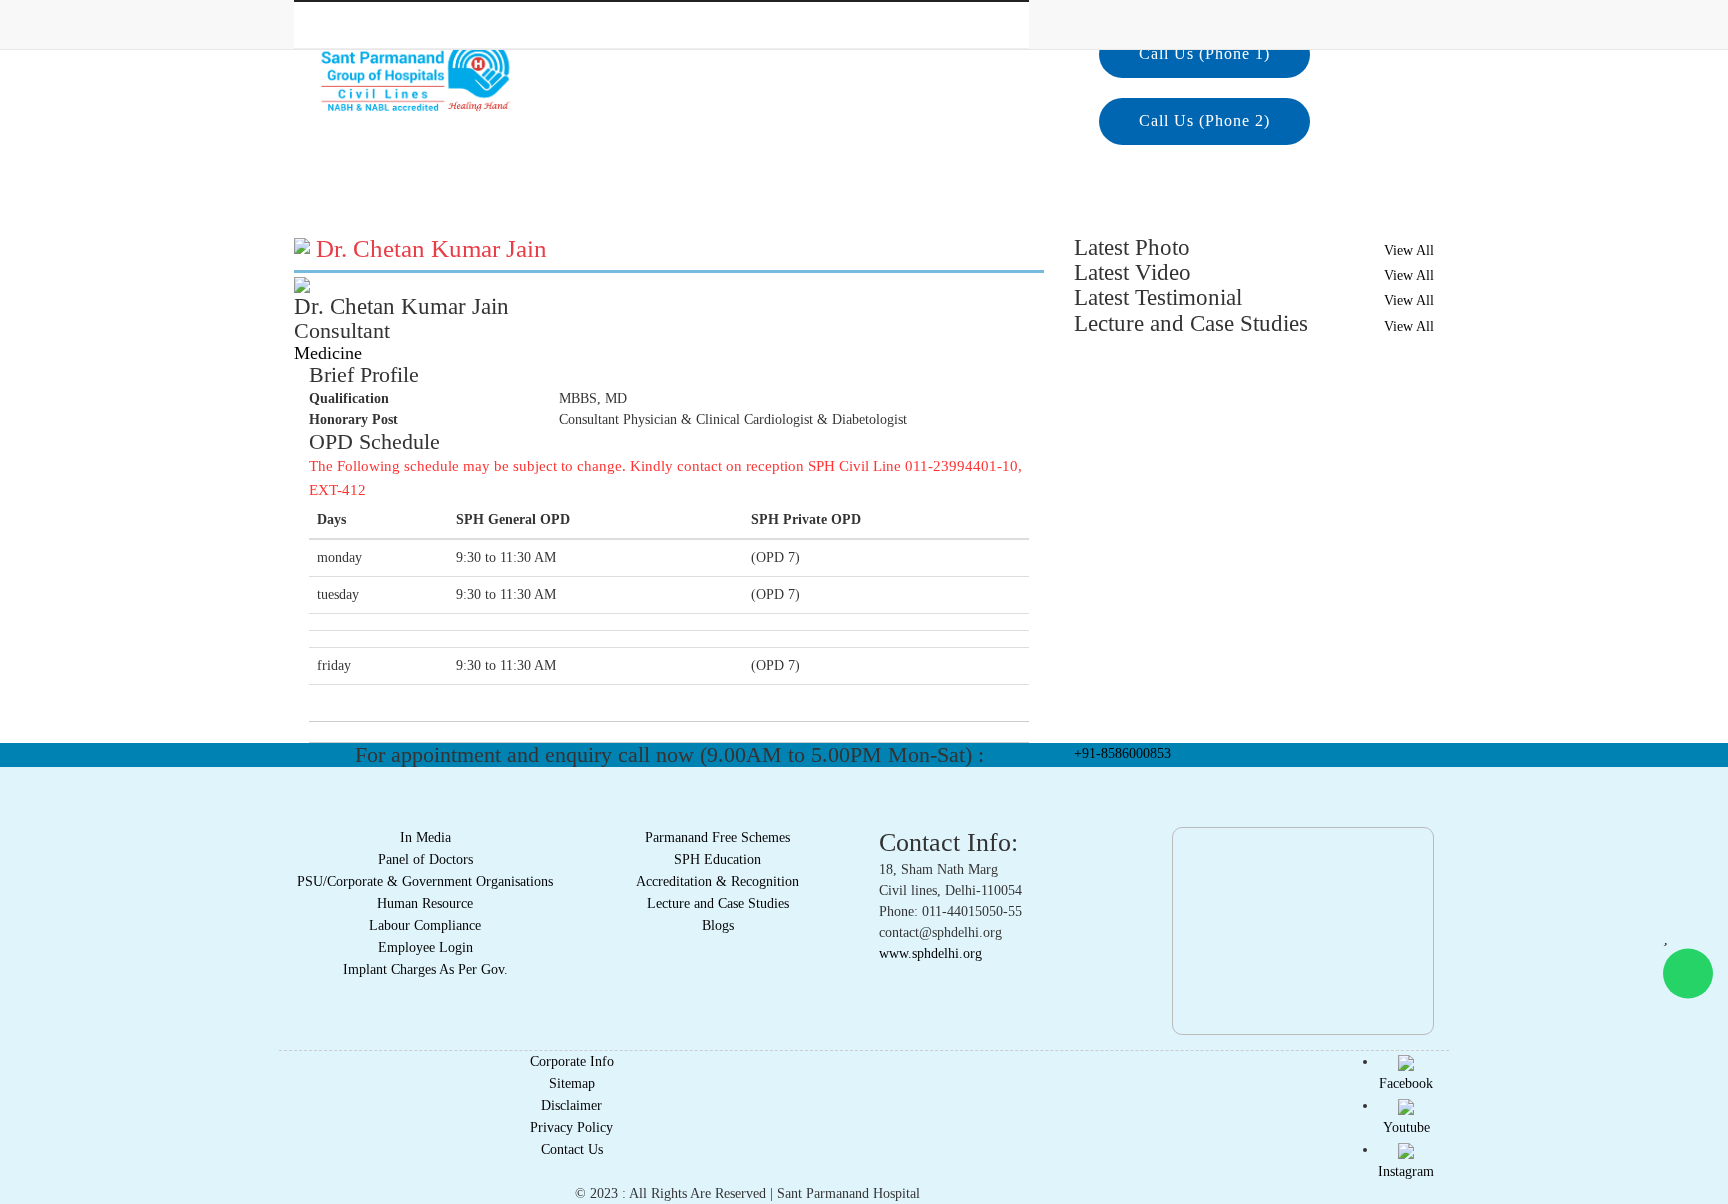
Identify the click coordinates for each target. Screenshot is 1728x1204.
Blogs (718, 925)
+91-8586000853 (1122, 753)
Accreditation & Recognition (717, 881)
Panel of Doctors (425, 859)
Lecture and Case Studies (718, 903)
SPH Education (717, 859)
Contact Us (572, 1149)
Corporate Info (572, 1061)
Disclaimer (571, 1105)
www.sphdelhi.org (930, 953)
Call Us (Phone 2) (1204, 120)
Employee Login (425, 947)
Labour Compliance (425, 925)
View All (1409, 250)
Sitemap (572, 1083)
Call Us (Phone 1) (1204, 53)
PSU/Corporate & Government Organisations (425, 881)
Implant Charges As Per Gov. (425, 969)
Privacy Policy (571, 1127)
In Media (425, 837)
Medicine (328, 353)
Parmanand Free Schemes (717, 837)
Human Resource (425, 903)
